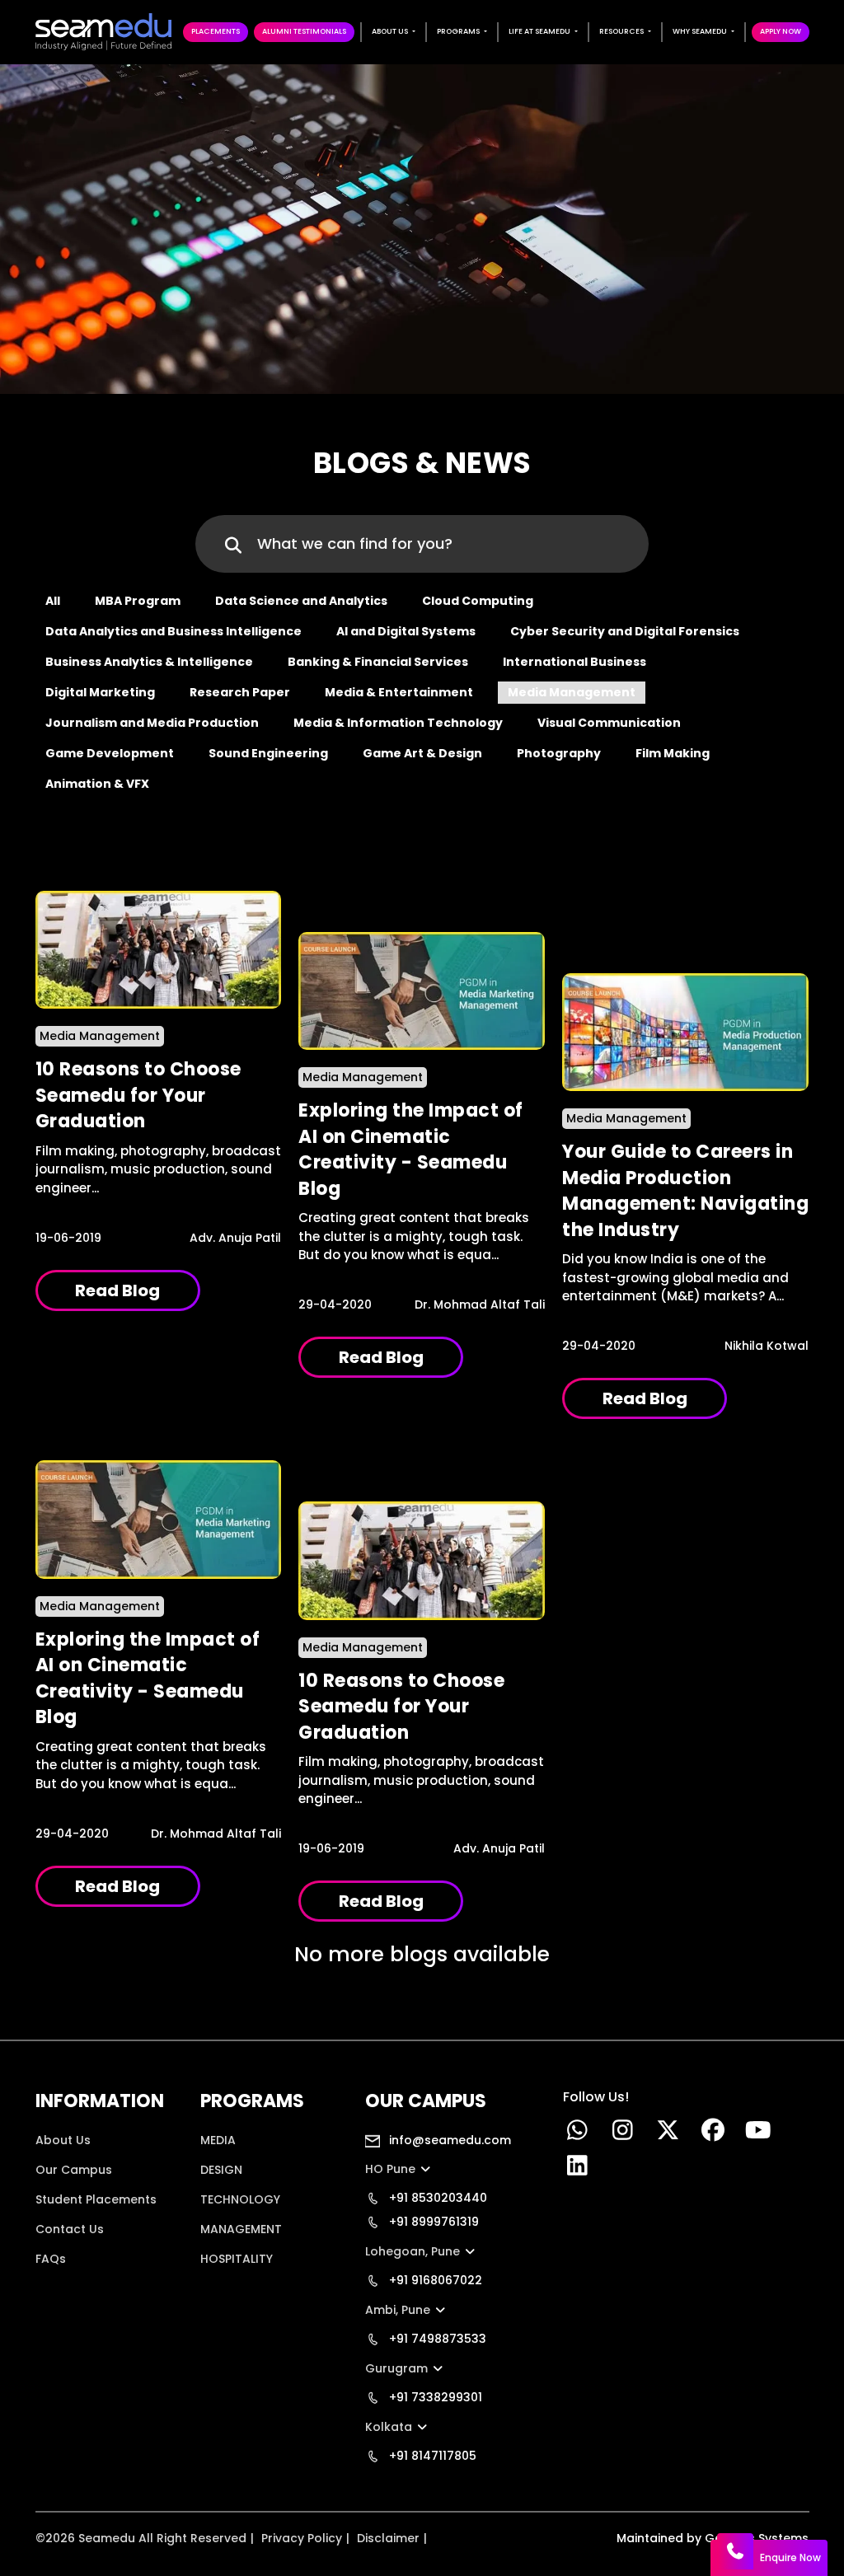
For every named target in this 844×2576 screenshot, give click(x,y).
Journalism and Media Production (152, 723)
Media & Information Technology (398, 723)
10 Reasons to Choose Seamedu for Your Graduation (138, 1095)
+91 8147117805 (431, 2456)
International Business (574, 662)
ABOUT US (390, 31)
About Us (63, 2140)
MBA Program (138, 601)
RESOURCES (621, 31)
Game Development (110, 753)
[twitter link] (668, 2134)
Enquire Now (790, 2557)
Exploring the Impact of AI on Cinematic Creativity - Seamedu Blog (411, 1150)
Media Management (572, 692)
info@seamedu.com (448, 2140)
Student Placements (96, 2199)
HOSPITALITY (237, 2259)
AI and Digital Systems (406, 631)
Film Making (673, 753)
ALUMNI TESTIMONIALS (304, 31)
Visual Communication (609, 723)
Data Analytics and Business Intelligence (173, 631)
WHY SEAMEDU (700, 31)
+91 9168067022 (434, 2280)
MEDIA (218, 2140)
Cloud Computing (478, 601)
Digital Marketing (100, 692)
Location (61, 2288)
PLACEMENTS (216, 31)
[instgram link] (623, 2134)
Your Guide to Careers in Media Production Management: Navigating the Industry (685, 1191)
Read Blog (117, 1290)
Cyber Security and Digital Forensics (625, 631)
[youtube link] (759, 2134)
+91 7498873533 (436, 2339)
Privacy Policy (302, 2538)
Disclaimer (388, 2538)
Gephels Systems (757, 2538)
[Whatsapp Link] (577, 2134)
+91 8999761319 (432, 2222)
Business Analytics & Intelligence (149, 662)
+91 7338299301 (434, 2397)
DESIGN (221, 2170)
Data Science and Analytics (301, 601)
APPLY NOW (781, 31)
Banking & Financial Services (378, 662)
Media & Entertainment (399, 692)
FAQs (51, 2259)
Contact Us (70, 2229)
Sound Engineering (268, 753)
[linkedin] (577, 2170)
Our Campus (74, 2170)
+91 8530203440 (436, 2198)
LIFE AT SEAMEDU (539, 31)
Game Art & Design (422, 753)
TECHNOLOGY (240, 2199)
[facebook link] (713, 2134)
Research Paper (240, 692)
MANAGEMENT (241, 2229)
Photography (559, 753)
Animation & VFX (97, 784)
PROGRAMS (458, 31)
